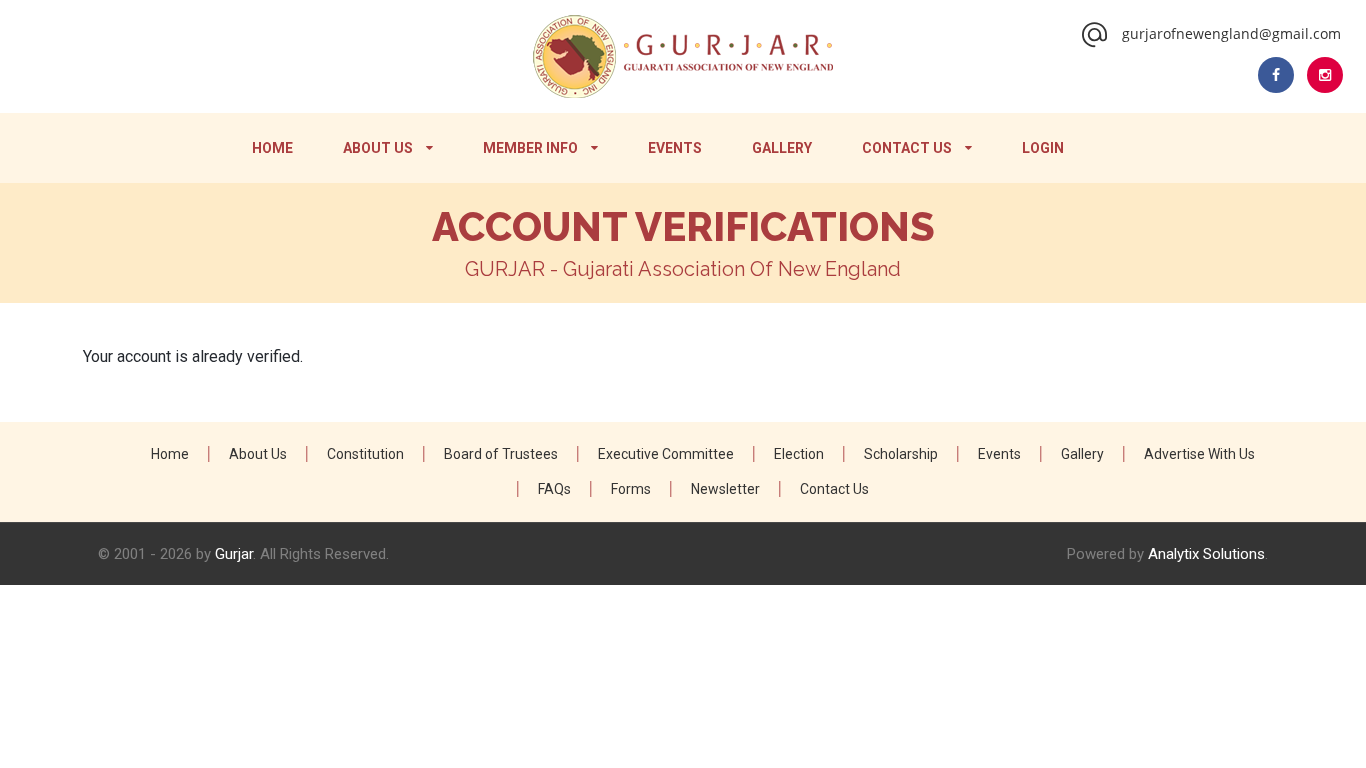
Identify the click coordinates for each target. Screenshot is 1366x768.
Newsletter (725, 489)
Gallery (782, 148)
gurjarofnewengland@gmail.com (1231, 33)
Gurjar (234, 554)
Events (675, 148)
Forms (631, 489)
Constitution (365, 454)
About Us (378, 148)
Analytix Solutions (1206, 554)
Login (1043, 148)
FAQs (554, 489)
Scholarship (901, 454)
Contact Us (907, 148)
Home (272, 148)
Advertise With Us (1199, 454)
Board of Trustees (501, 454)
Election (799, 454)
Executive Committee (666, 454)
